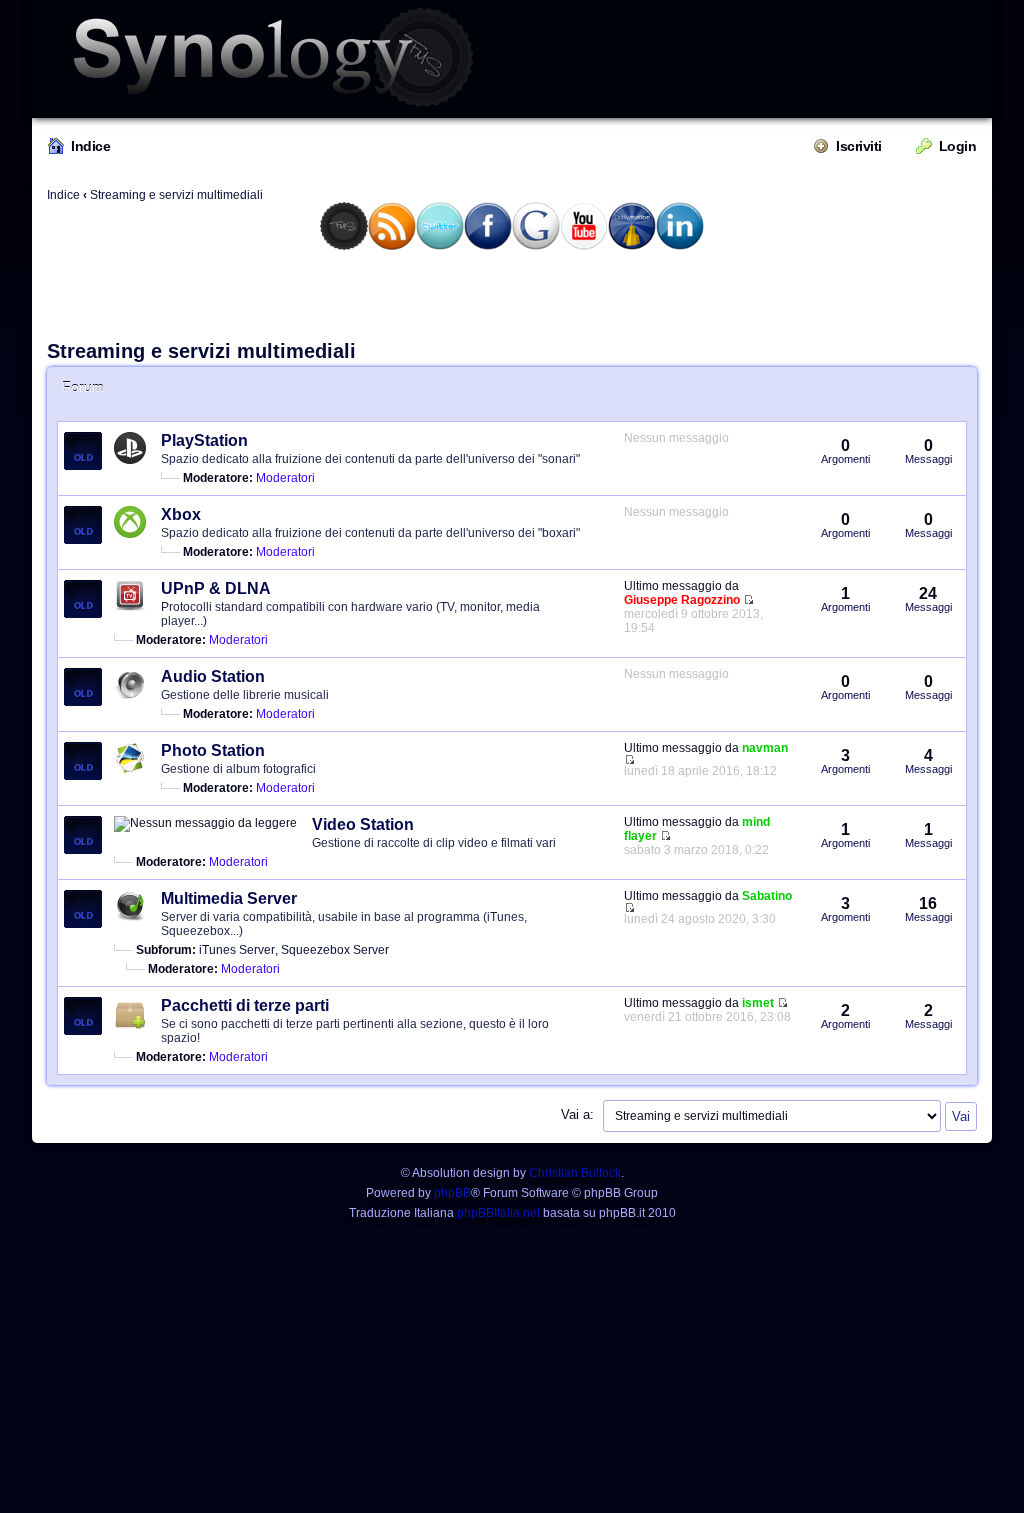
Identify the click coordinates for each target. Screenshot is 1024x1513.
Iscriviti (859, 146)
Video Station (363, 824)
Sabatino (767, 896)
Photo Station (213, 750)
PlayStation (204, 440)
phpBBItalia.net (498, 1213)
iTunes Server (237, 950)
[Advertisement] (512, 294)
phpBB (452, 1193)
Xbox (181, 514)
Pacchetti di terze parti (245, 1005)
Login (958, 146)
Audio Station (213, 676)
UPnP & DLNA (216, 588)
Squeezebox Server (335, 950)
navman (765, 748)
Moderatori (285, 478)
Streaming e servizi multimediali (176, 195)
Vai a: (577, 1114)
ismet (758, 1003)
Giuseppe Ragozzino (682, 600)
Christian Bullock (575, 1173)
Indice (90, 146)
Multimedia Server (229, 898)
